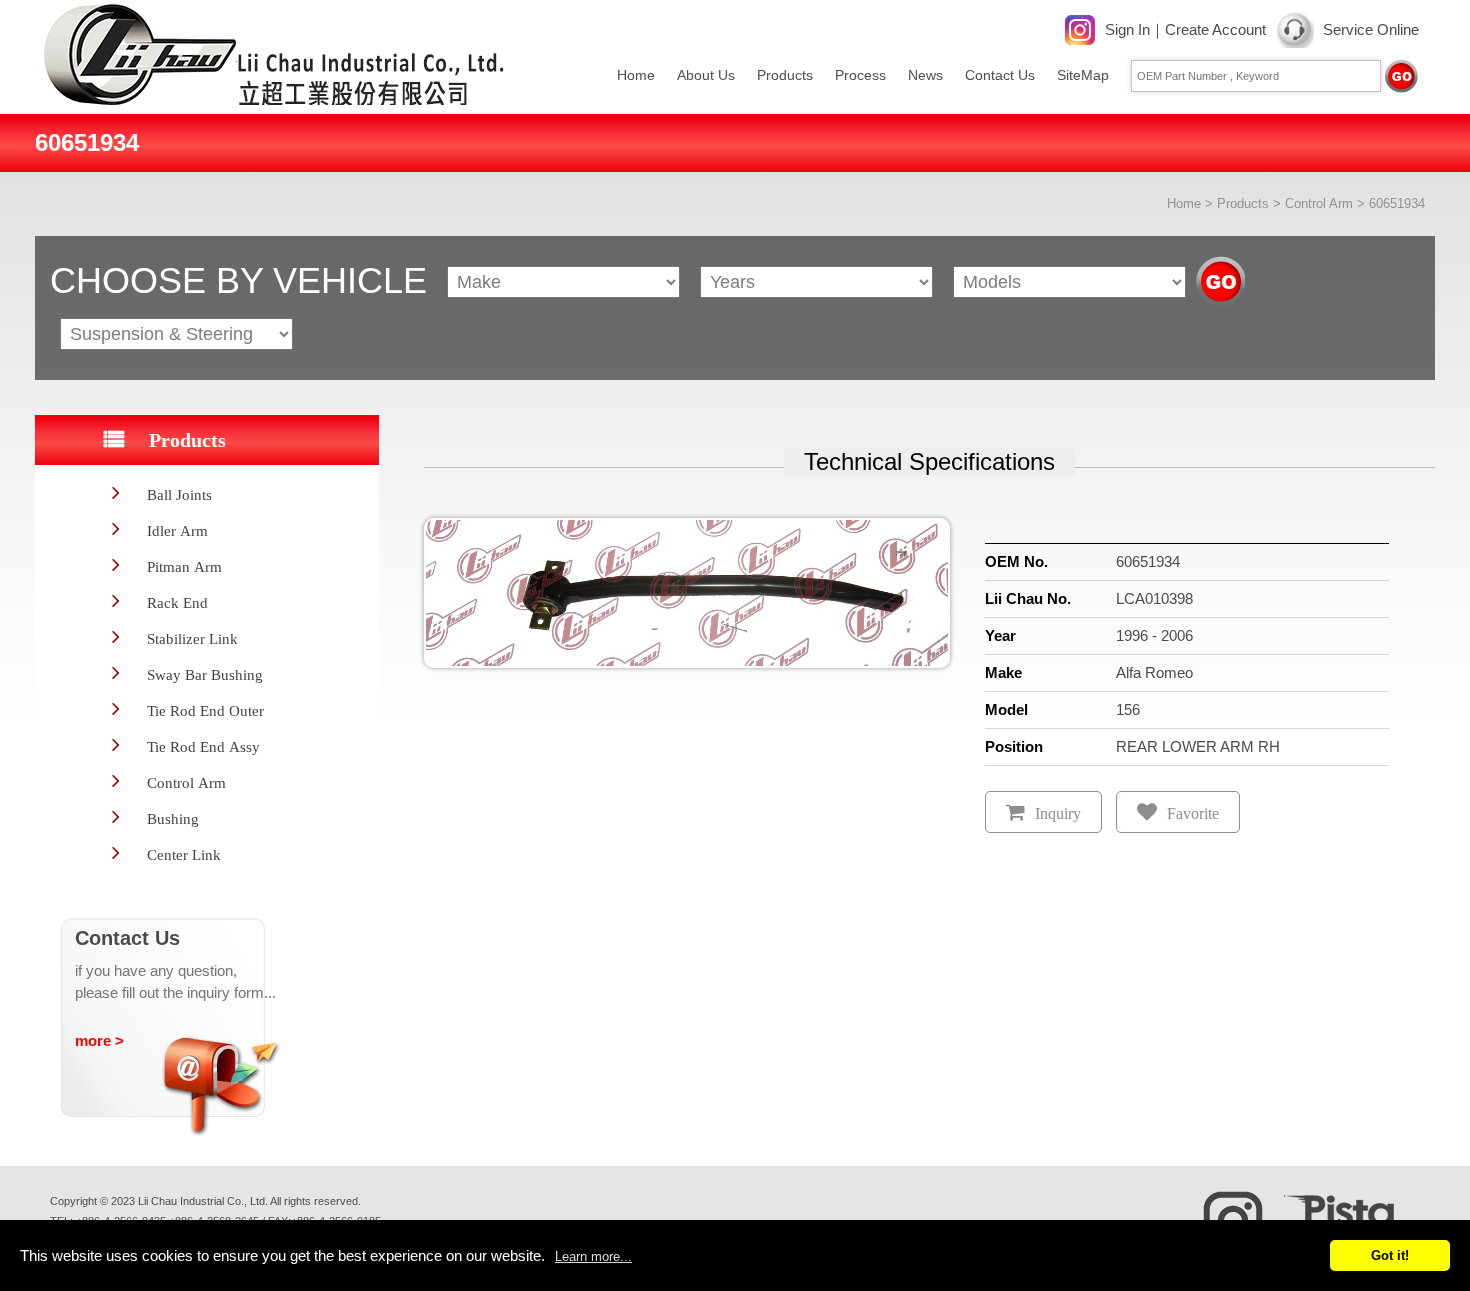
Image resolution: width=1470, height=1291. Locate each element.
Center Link (184, 854)
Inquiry (1058, 813)
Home (636, 75)
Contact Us (1000, 75)
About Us (706, 75)
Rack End (177, 602)
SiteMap (1083, 75)
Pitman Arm (184, 566)
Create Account (1215, 29)
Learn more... (593, 1256)
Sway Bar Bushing (205, 674)
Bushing (173, 818)
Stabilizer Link (192, 638)
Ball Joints (179, 494)
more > (99, 1040)
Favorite (1193, 813)
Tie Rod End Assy (203, 746)
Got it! (1390, 1255)
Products (785, 75)
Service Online (1371, 29)
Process (860, 75)
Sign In (1127, 29)
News (925, 75)
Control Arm (1319, 203)
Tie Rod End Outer (205, 710)
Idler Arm (177, 530)
